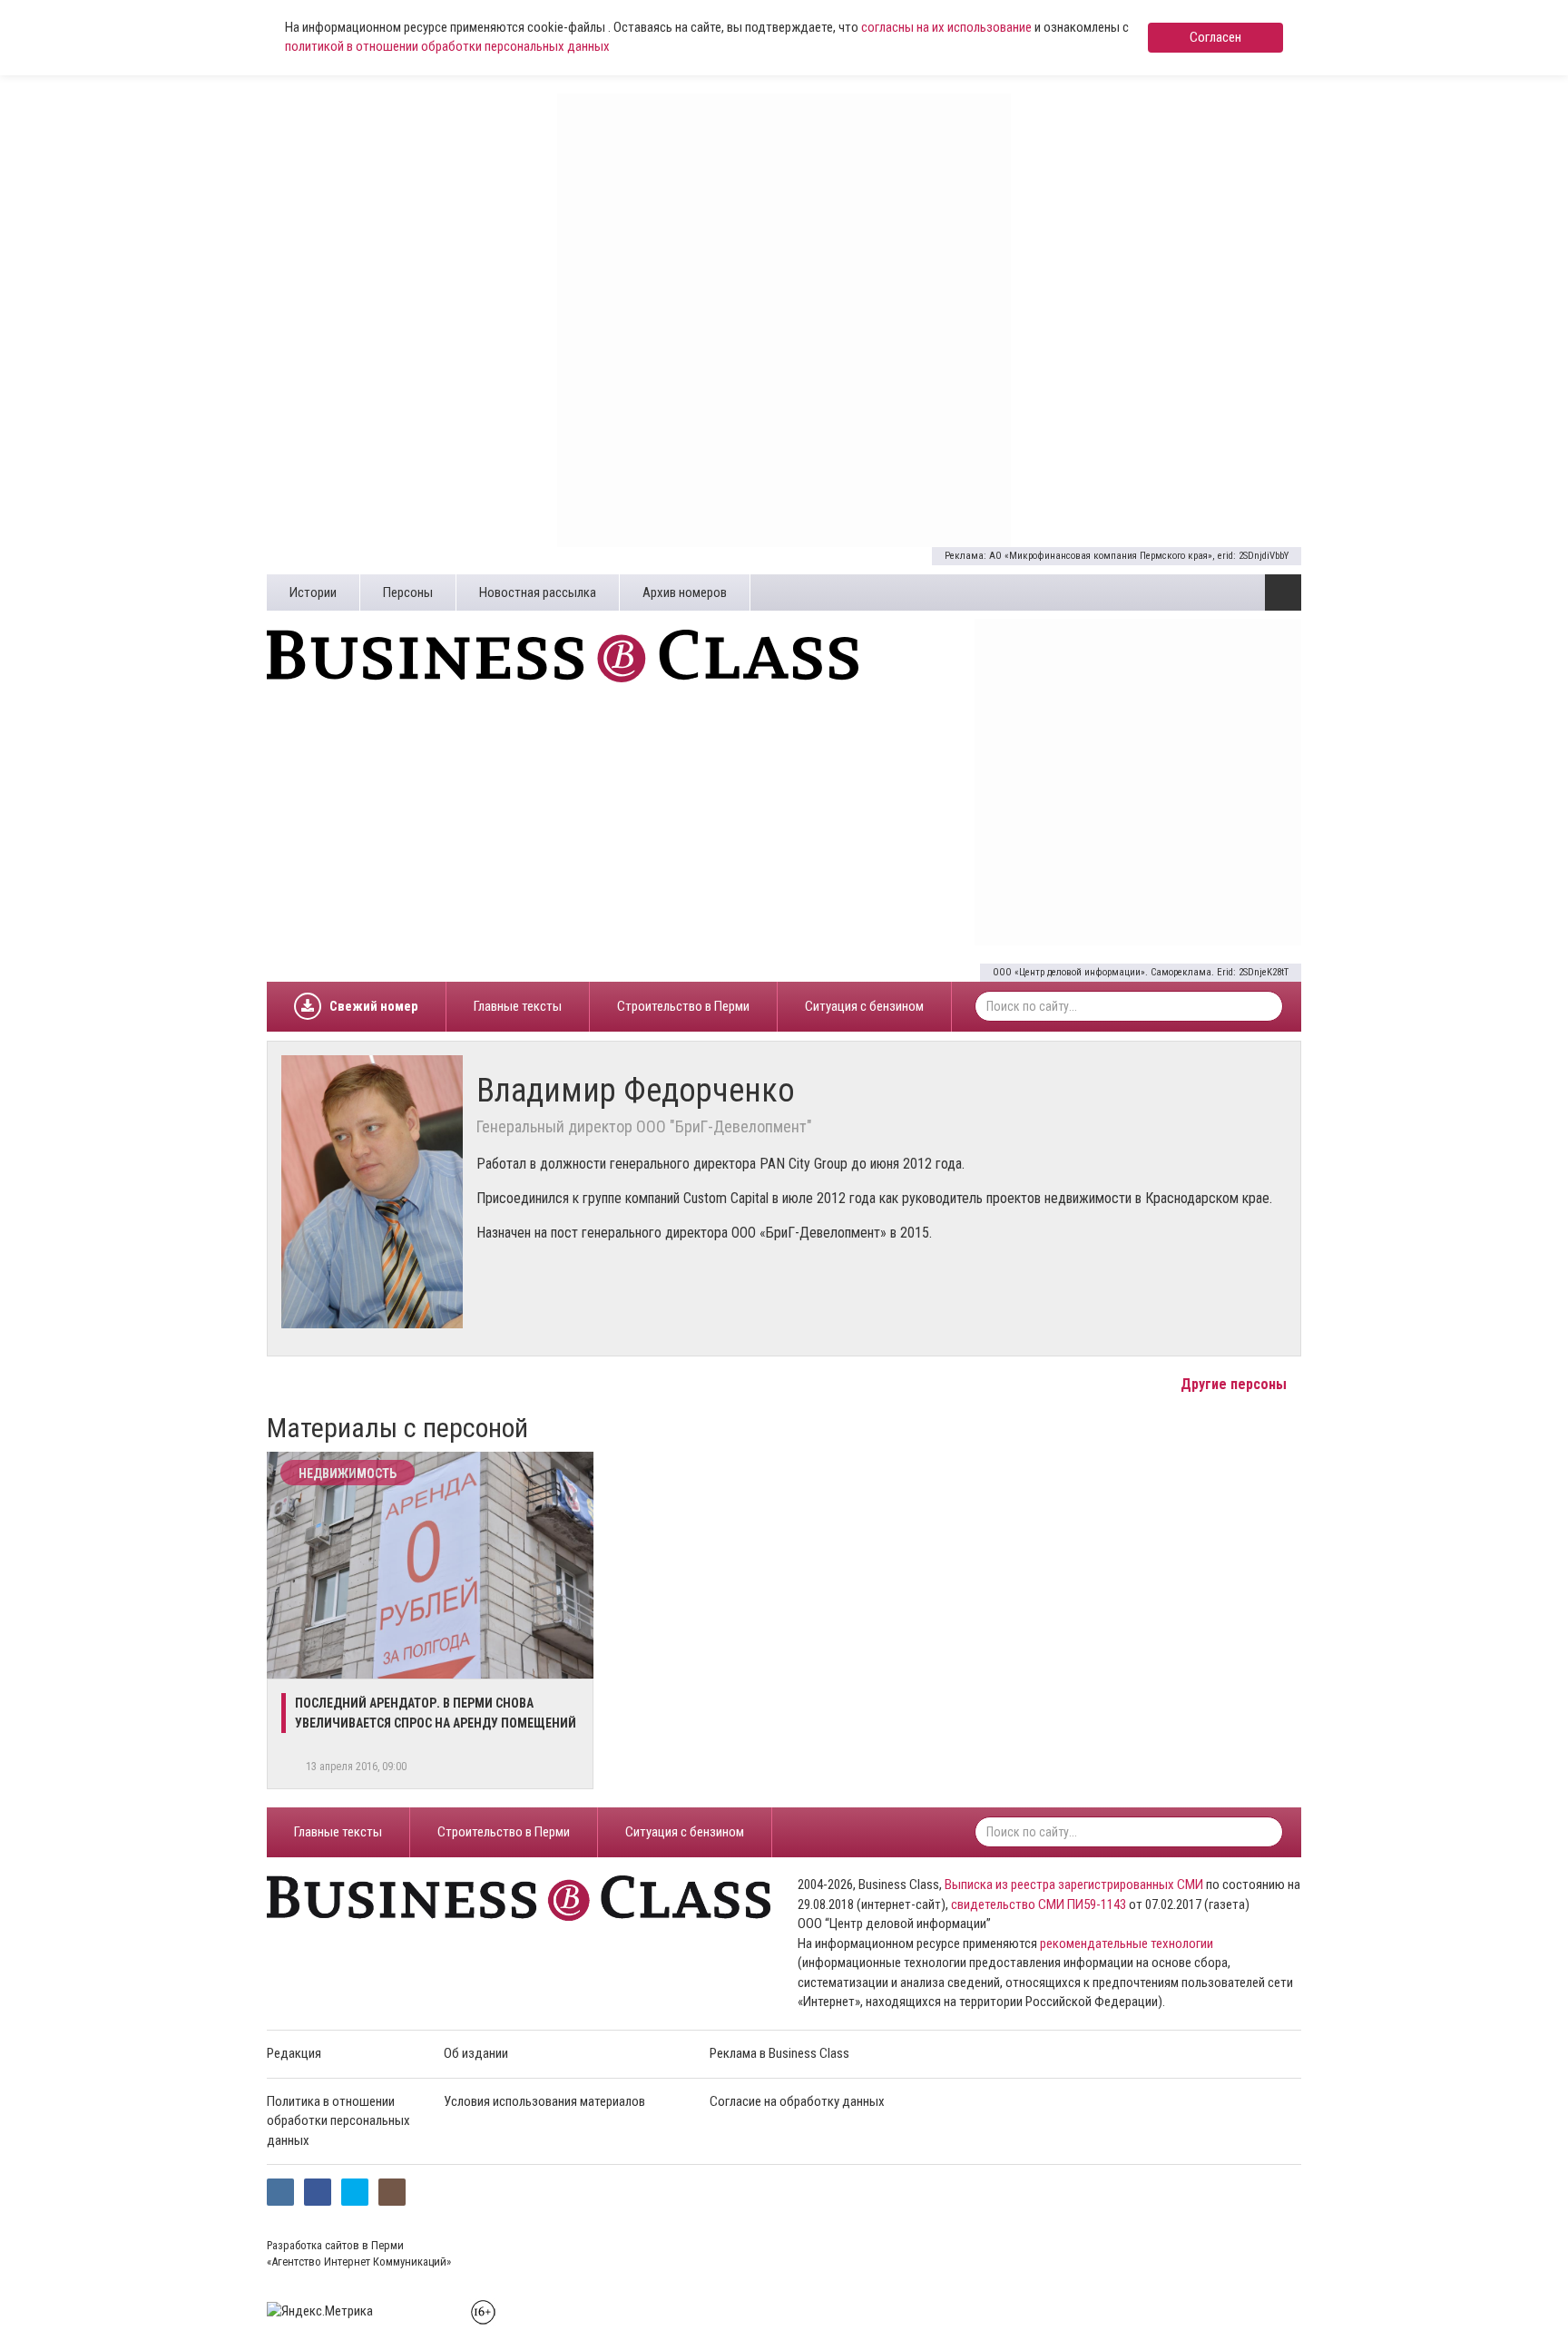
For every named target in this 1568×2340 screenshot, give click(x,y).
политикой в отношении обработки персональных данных (447, 46)
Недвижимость (348, 1474)
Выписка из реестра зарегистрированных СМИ (1074, 1885)
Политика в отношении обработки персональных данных (338, 2121)
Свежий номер (374, 1006)
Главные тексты (518, 1006)
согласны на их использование (946, 27)
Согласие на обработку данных (797, 2101)
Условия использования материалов (544, 2101)
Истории (313, 592)
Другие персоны (1235, 1384)
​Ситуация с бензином (864, 1006)
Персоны (408, 592)
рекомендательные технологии (1127, 1943)
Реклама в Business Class (779, 2053)
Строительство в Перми (683, 1006)
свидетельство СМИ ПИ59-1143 (1039, 1904)
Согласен (1215, 37)
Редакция (294, 2053)
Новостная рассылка (538, 592)
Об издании (476, 2053)
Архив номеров (685, 592)
